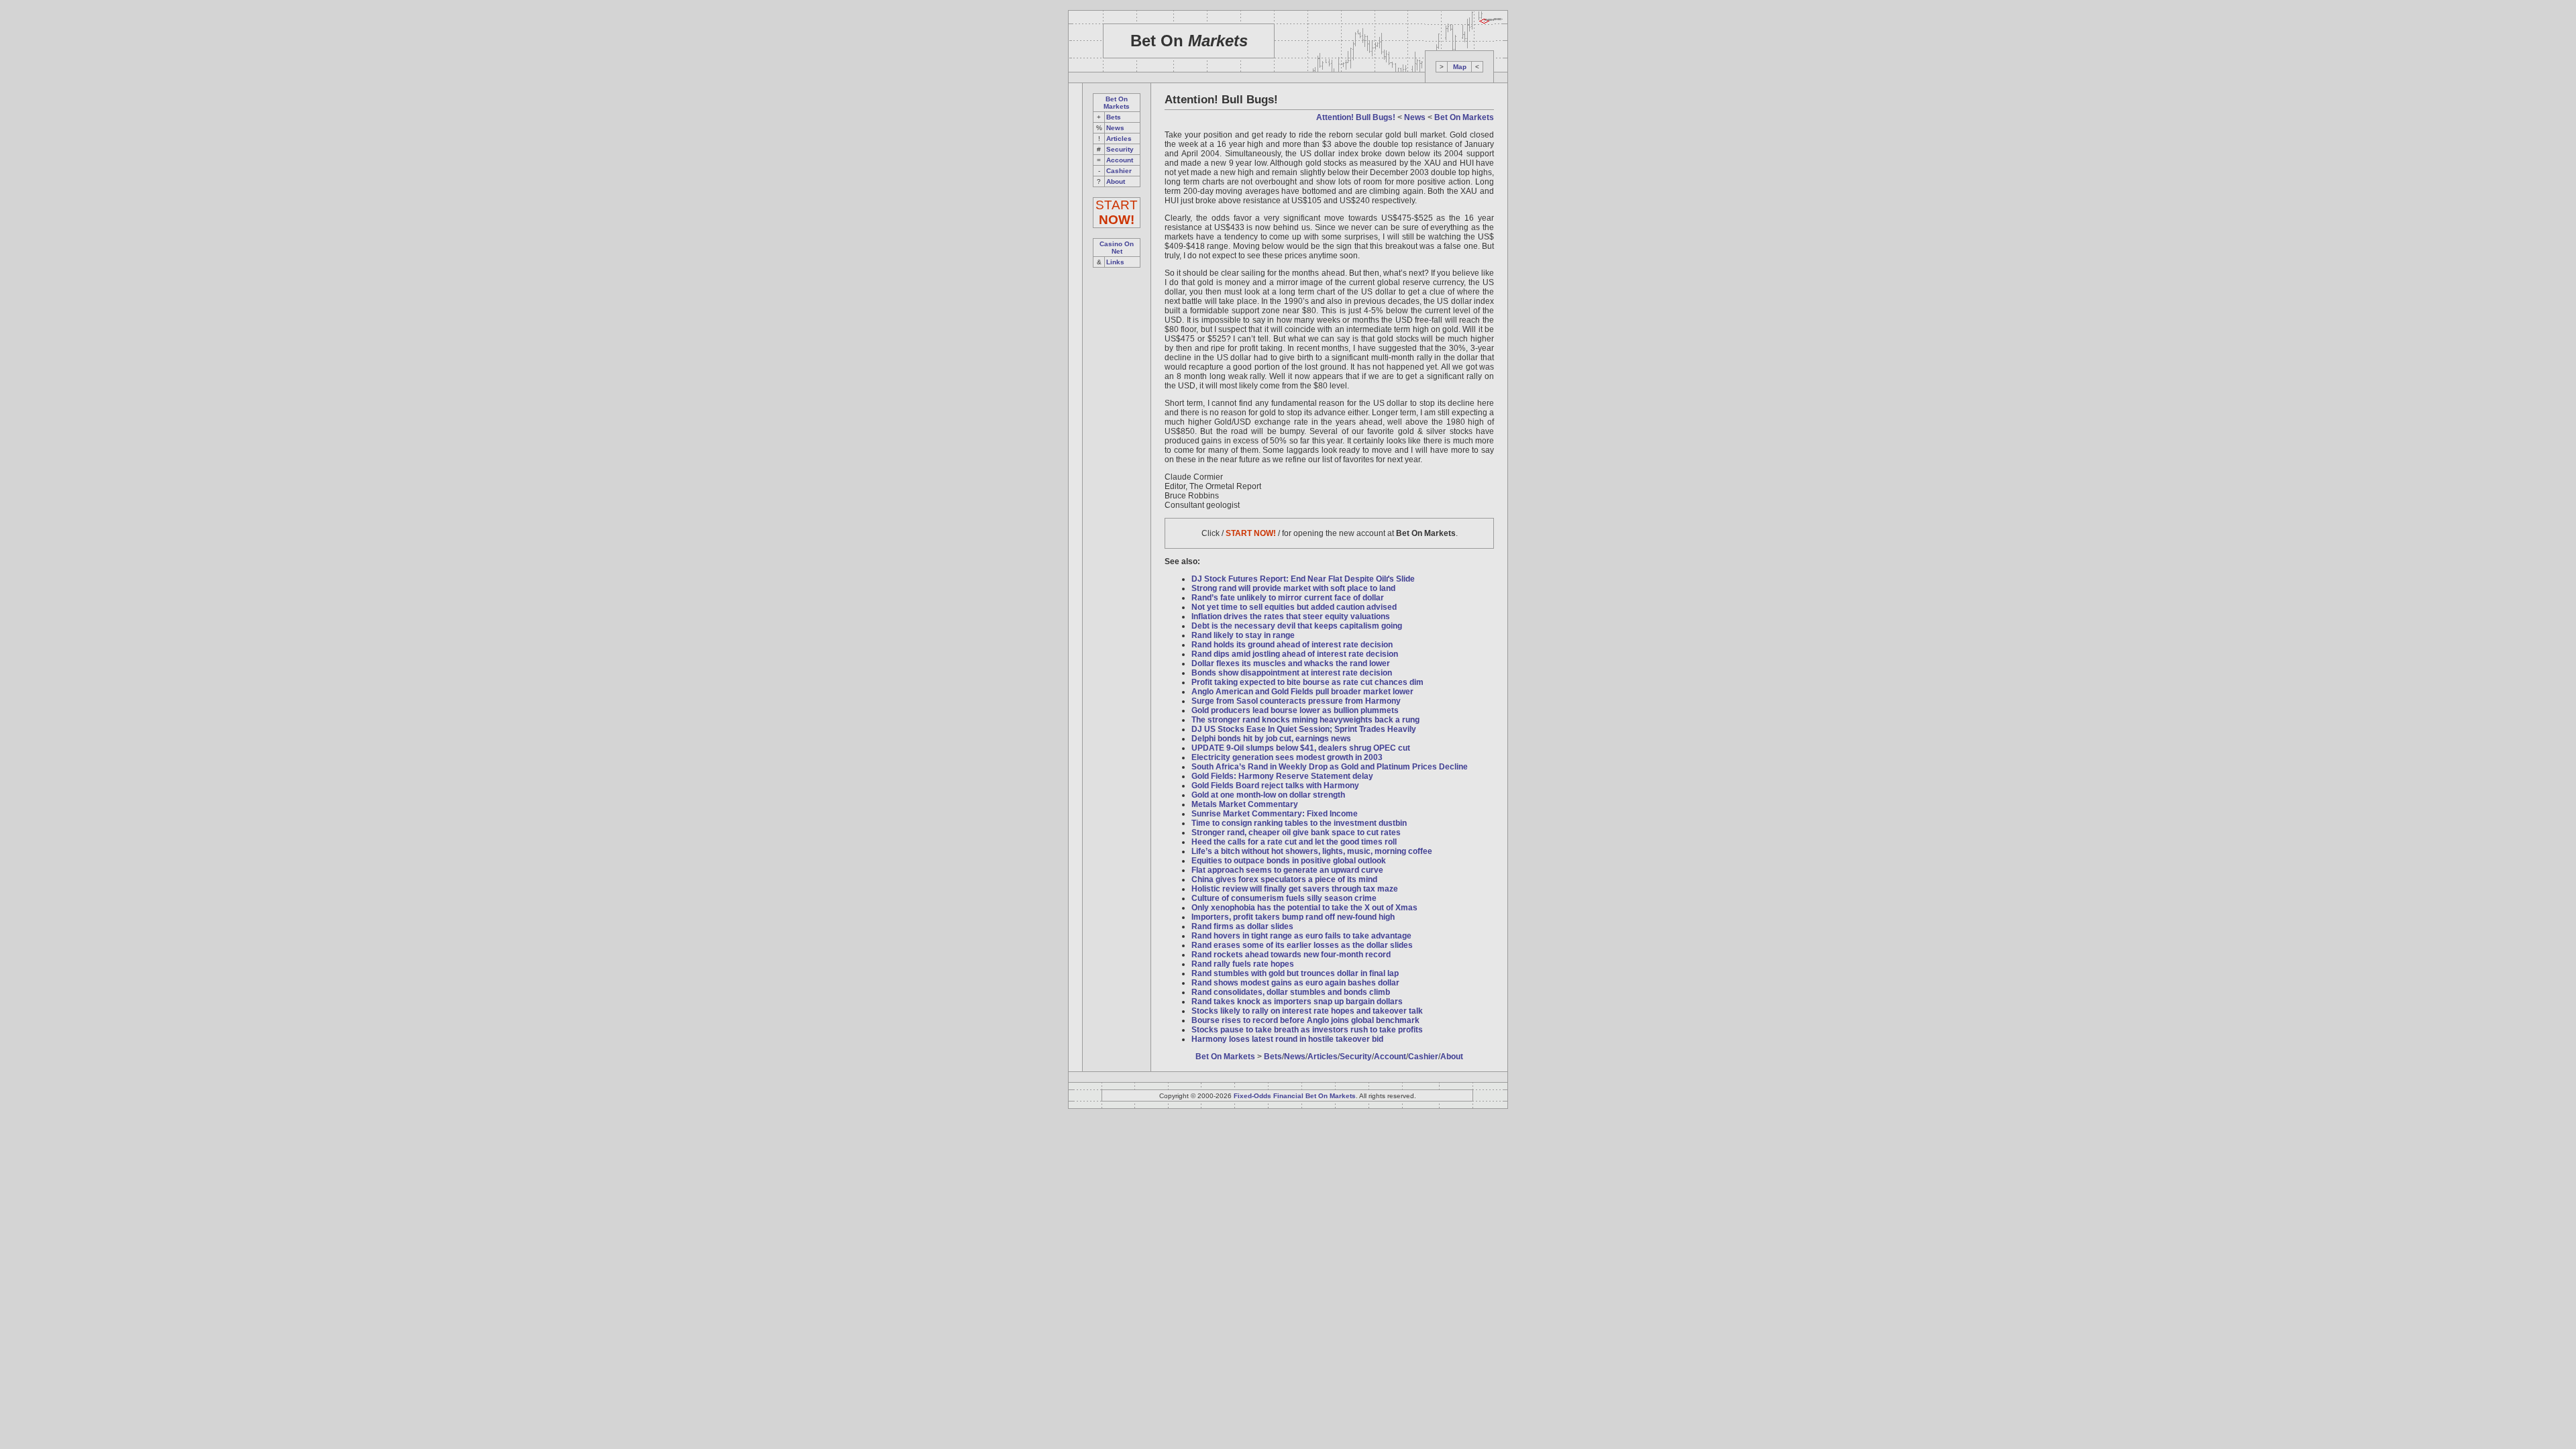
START (1117, 212)
